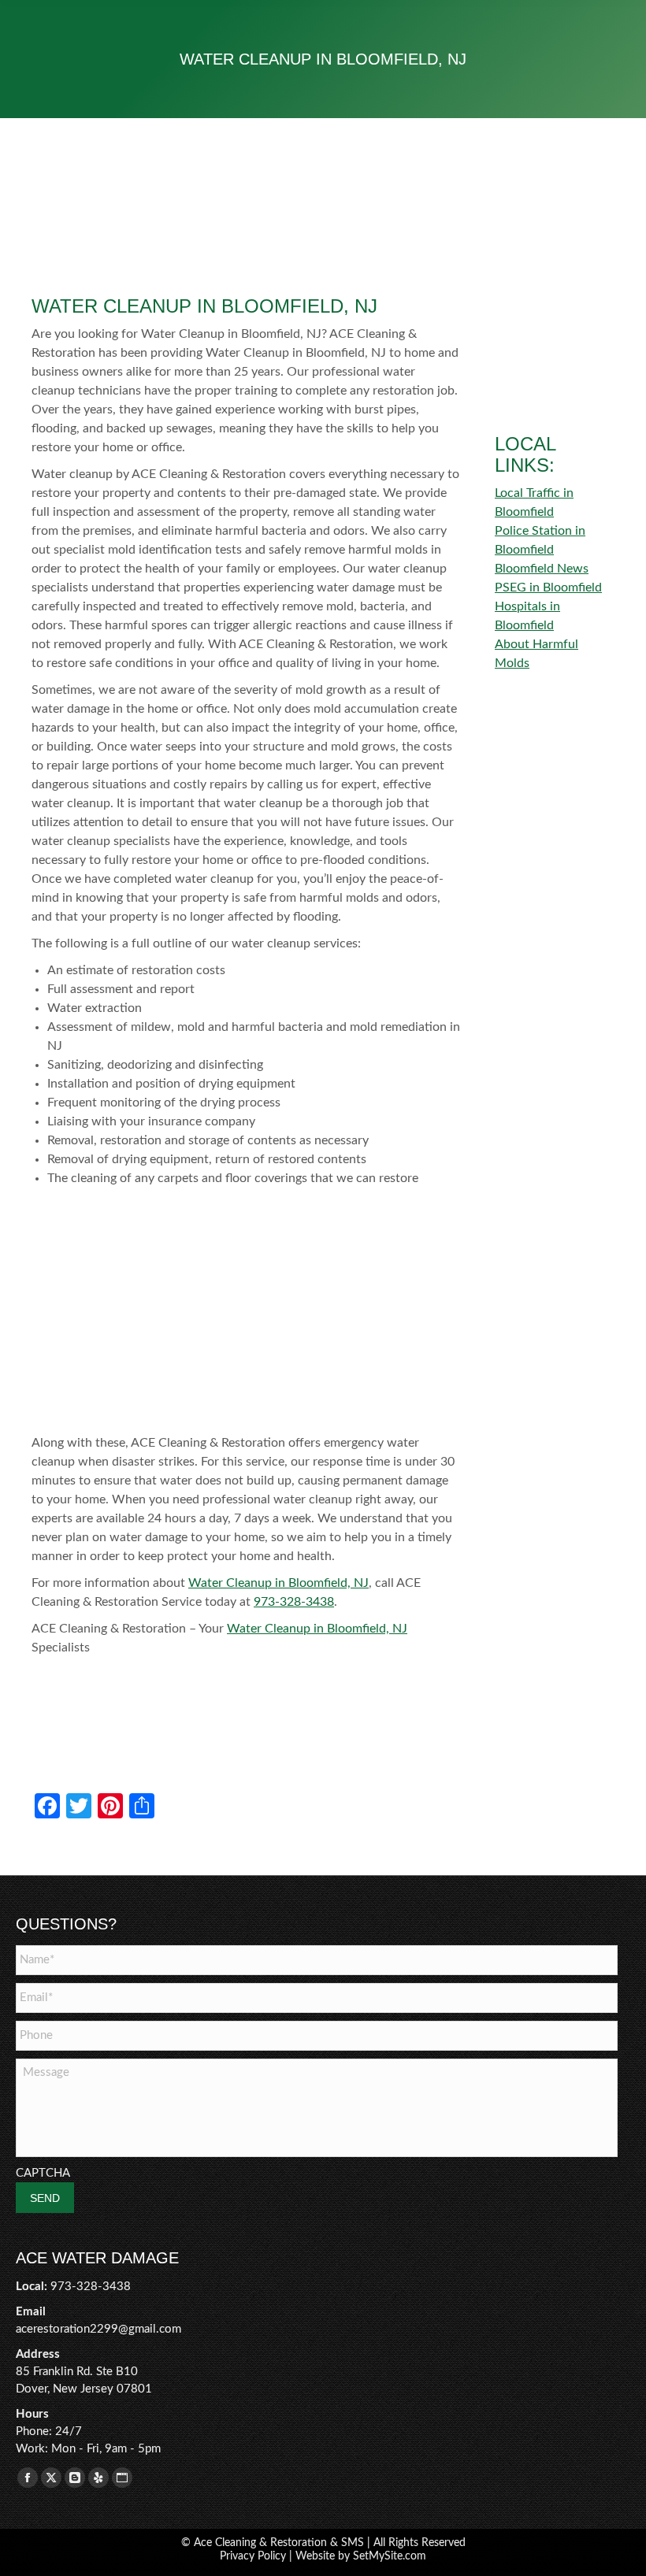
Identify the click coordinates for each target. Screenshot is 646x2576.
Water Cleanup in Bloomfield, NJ (278, 1583)
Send (45, 2198)
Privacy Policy (253, 2556)
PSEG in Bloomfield (548, 587)
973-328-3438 (294, 1602)
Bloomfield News (542, 569)
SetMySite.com (390, 2556)
